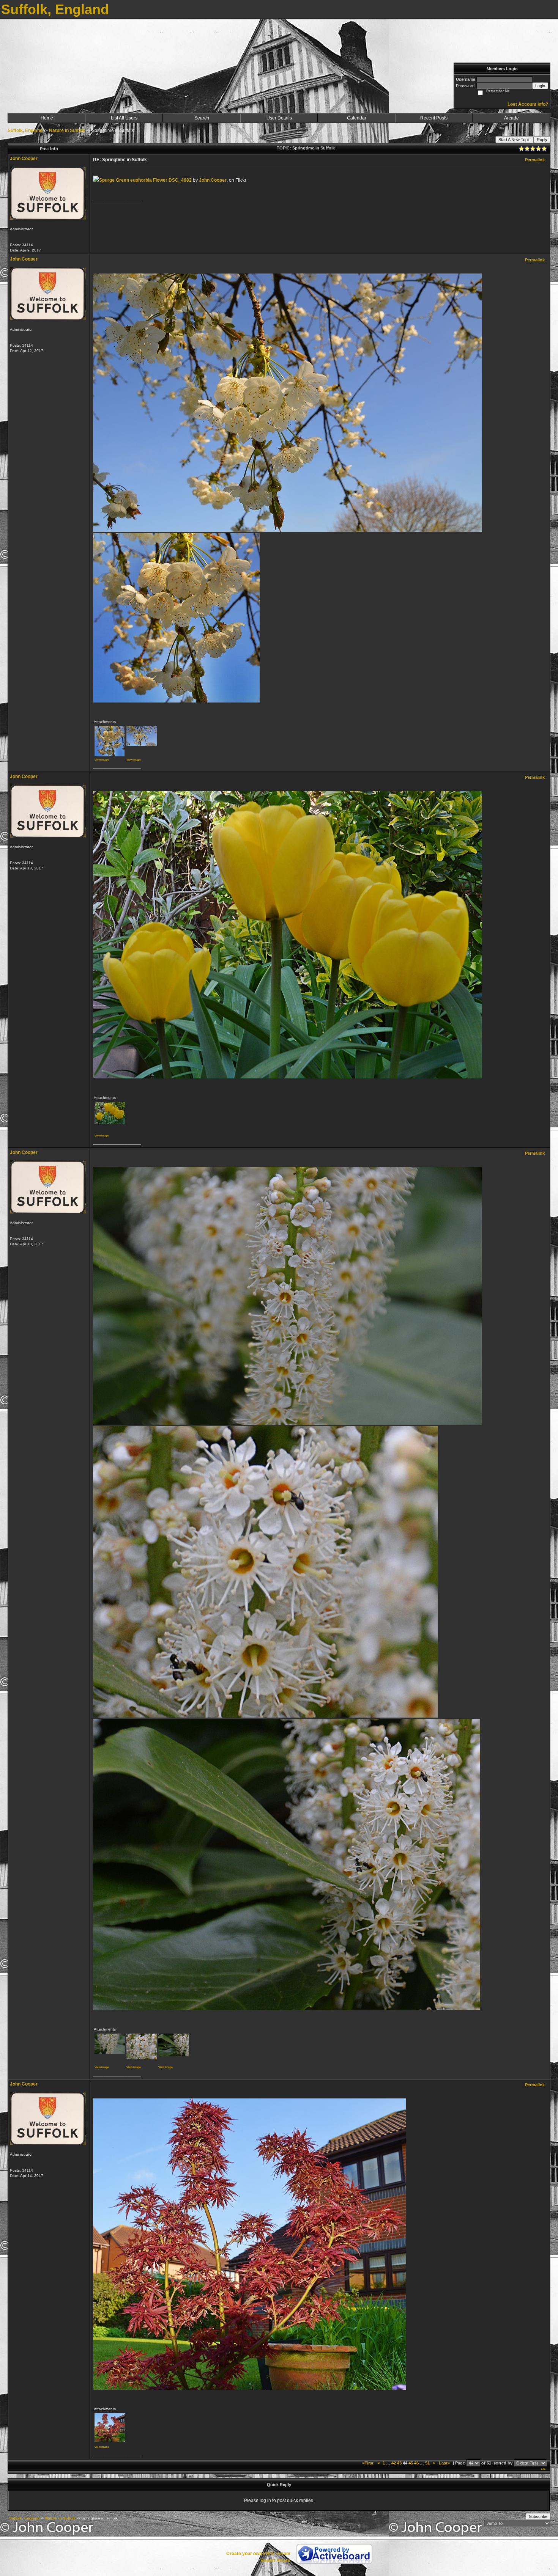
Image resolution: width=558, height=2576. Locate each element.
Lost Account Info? (528, 104)
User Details (279, 118)
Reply (542, 140)
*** (543, 2470)
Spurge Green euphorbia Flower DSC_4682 (145, 180)
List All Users (124, 118)
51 (427, 2463)
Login (540, 86)
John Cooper (24, 159)
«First (368, 2463)
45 (411, 2463)
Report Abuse (275, 2560)
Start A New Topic (515, 140)
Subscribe (538, 2516)
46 (416, 2463)
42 (394, 2463)
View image (102, 760)
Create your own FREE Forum (258, 2554)
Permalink (535, 160)
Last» (445, 2463)
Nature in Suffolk (67, 130)
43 (399, 2463)
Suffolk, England (25, 130)
